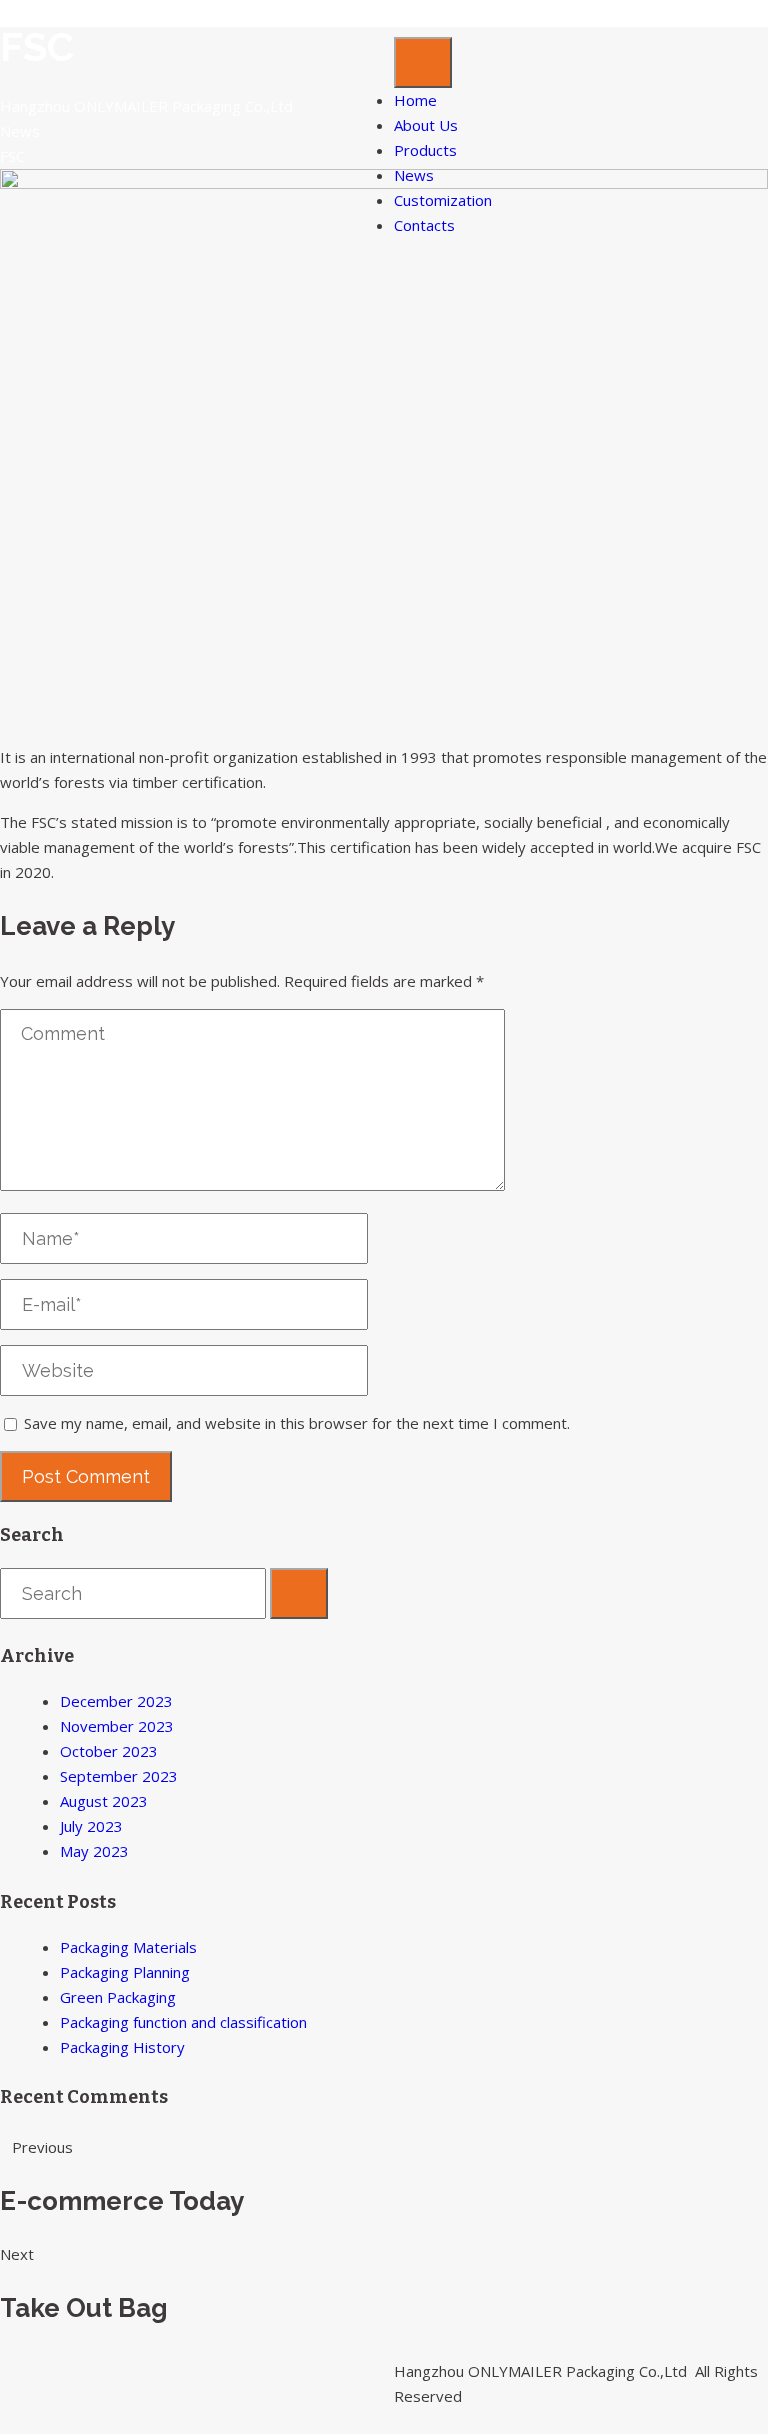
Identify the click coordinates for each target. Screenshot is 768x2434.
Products (425, 150)
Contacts (424, 225)
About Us (426, 125)
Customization (443, 200)
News (414, 175)
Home (415, 100)
